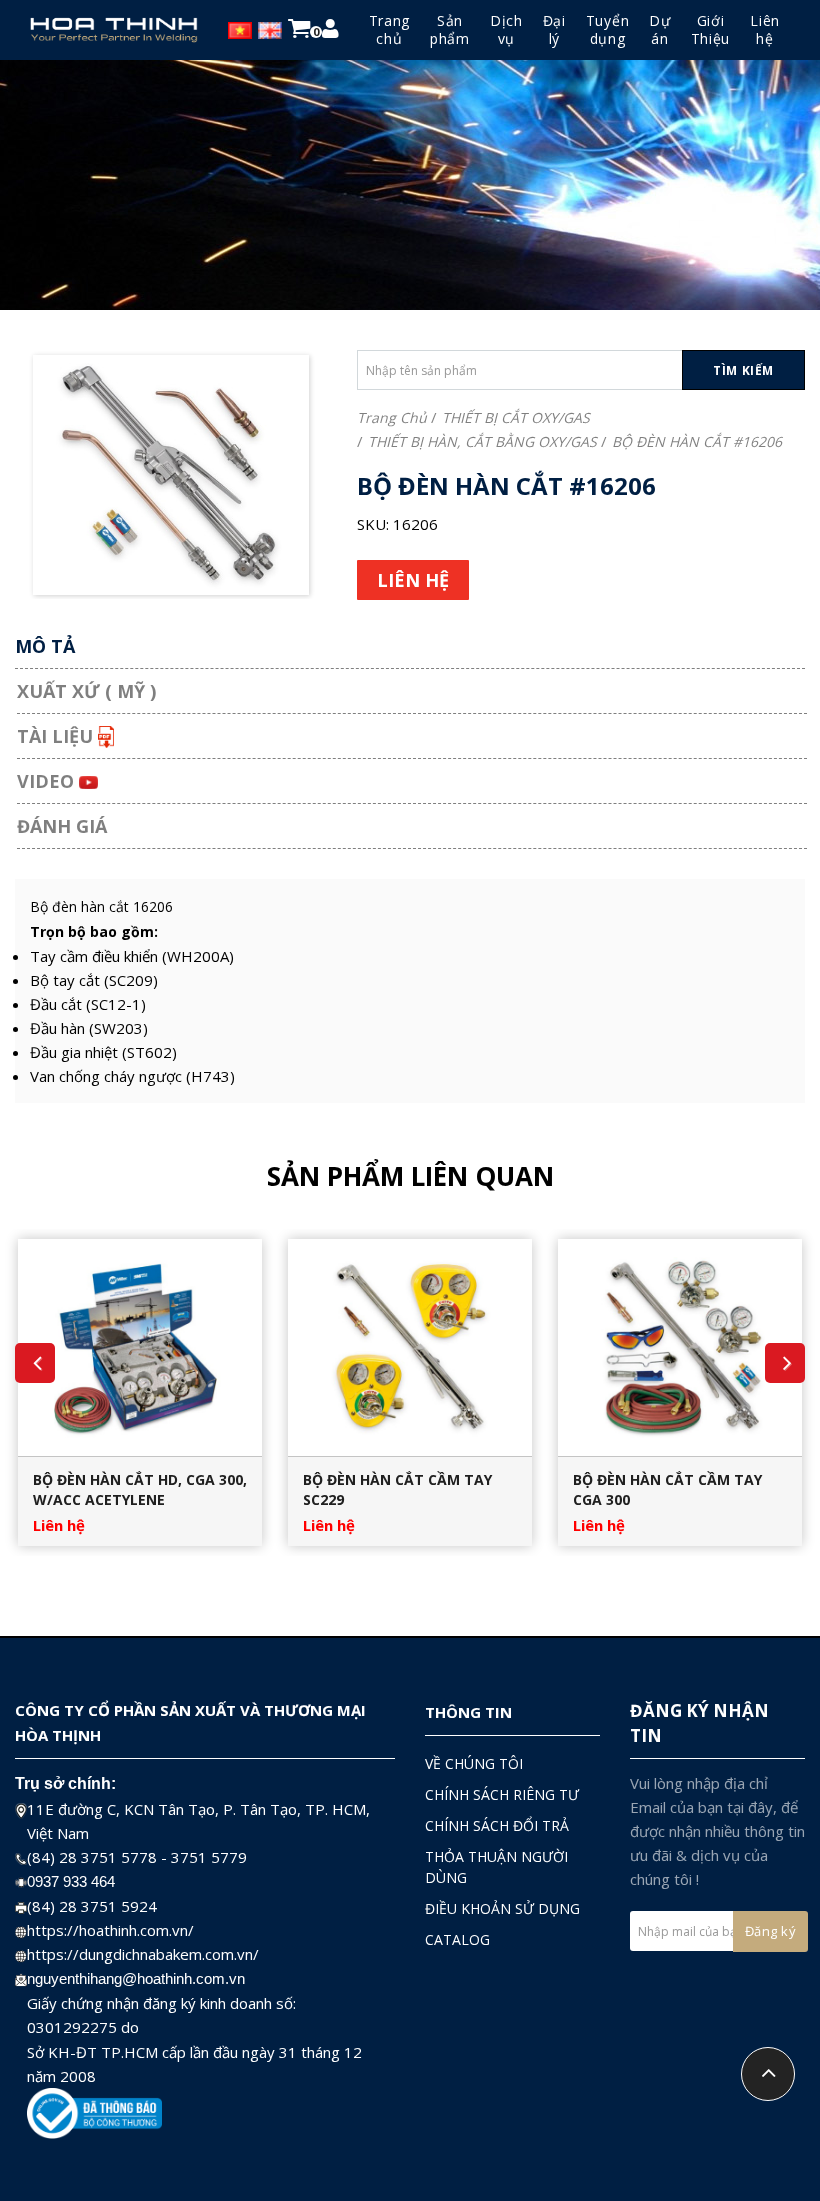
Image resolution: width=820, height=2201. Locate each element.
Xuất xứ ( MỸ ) (86, 691)
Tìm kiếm (743, 370)
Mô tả (45, 646)
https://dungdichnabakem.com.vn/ (143, 1954)
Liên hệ (59, 1525)
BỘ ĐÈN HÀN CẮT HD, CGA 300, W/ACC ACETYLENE (140, 1489)
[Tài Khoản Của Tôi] (330, 31)
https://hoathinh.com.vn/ (110, 1930)
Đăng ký (771, 1931)
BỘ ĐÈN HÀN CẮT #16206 (697, 441)
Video (48, 781)
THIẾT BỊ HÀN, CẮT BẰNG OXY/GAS (482, 441)
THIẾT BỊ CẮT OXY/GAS (516, 417)
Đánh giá (62, 826)
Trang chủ (392, 417)
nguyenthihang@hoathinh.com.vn (136, 1978)
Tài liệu (57, 736)
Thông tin (468, 1712)
